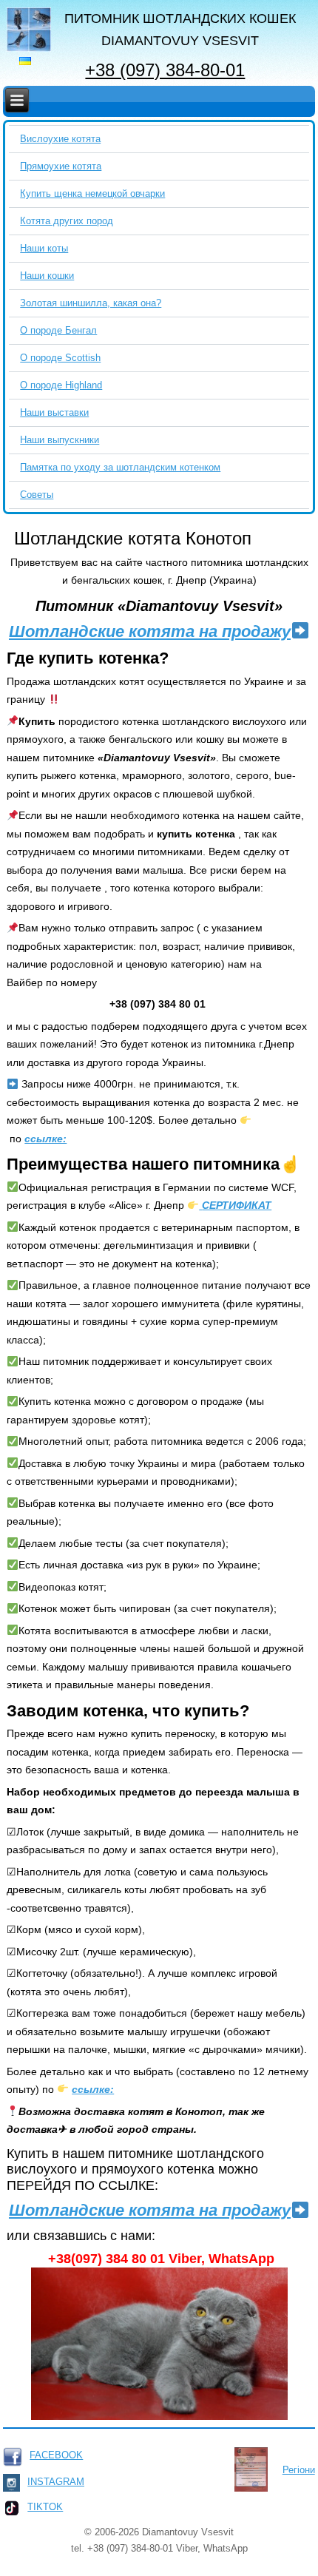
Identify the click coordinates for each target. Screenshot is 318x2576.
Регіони (299, 2470)
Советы (37, 495)
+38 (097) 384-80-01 (165, 70)
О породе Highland (61, 385)
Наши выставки (54, 412)
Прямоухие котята (61, 166)
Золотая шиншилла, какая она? (91, 303)
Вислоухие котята (60, 139)
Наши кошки (47, 276)
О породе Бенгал (58, 330)
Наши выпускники (60, 440)
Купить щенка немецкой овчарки (92, 193)
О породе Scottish (60, 358)
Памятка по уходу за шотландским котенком (120, 467)
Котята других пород (67, 221)
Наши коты (44, 248)
